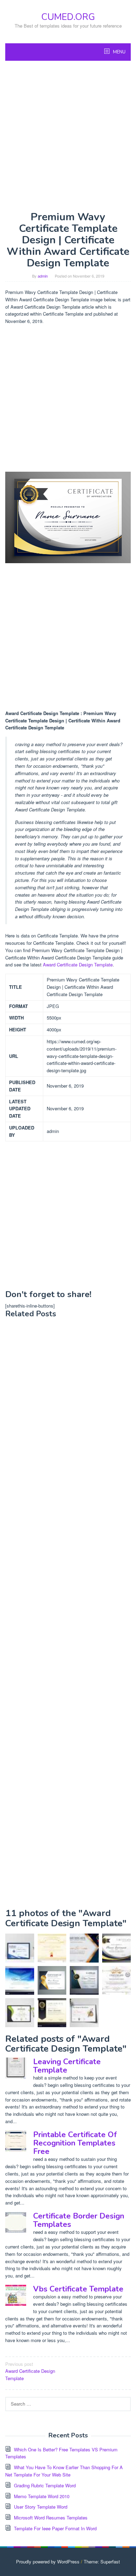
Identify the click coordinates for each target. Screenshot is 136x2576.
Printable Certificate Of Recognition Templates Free (75, 2143)
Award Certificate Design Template (78, 965)
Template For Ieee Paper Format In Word (55, 2528)
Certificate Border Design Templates (79, 2220)
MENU (119, 52)
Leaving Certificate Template (67, 2066)
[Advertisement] (68, 136)
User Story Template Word (41, 2507)
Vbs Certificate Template (78, 2289)
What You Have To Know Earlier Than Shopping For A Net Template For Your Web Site (64, 2471)
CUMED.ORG (68, 17)
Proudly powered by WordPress (48, 2562)
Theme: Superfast (102, 2562)
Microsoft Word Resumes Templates (51, 2518)
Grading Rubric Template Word (45, 2485)
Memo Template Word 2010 (42, 2496)
